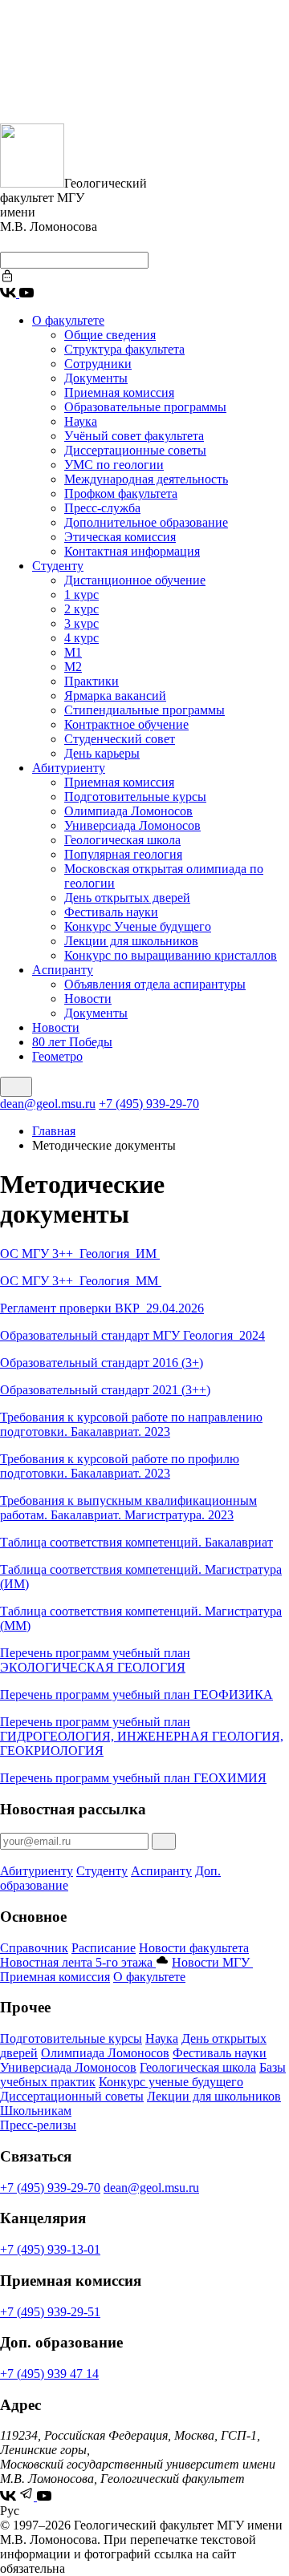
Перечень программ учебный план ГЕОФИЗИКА (136, 1694)
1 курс (81, 594)
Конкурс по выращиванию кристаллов (171, 955)
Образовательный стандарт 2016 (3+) (102, 1363)
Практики (92, 681)
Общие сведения (110, 335)
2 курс (81, 609)
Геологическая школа (122, 840)
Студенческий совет (120, 739)
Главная (54, 1131)
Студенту (58, 566)
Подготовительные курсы (135, 797)
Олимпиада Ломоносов (128, 811)
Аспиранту (63, 970)
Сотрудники (98, 364)
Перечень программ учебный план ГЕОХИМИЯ (133, 1778)
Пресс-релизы (38, 2125)
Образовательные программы (145, 407)
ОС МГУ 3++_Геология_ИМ (80, 1254)
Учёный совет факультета (134, 436)
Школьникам (36, 2111)
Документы (96, 378)
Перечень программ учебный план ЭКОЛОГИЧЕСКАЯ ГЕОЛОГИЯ (95, 1660)
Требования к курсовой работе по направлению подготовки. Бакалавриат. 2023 (131, 1424)
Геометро (57, 1056)
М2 (73, 667)
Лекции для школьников (131, 941)
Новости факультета (194, 1948)
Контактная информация (132, 551)
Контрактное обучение (126, 724)
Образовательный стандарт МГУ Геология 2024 (132, 1335)
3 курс (81, 623)
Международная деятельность (146, 479)
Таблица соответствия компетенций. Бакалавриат (136, 1542)
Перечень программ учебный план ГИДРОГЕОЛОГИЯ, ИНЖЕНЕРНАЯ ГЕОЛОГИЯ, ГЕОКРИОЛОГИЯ (142, 1736)
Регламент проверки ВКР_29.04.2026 (102, 1308)
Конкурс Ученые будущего (138, 926)
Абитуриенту (69, 768)
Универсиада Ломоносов (132, 825)
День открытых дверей (127, 898)
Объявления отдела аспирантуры (155, 984)
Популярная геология (123, 854)
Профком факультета (121, 493)
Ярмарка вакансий (115, 696)
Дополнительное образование (146, 522)
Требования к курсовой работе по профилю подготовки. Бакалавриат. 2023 (120, 1466)
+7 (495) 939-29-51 (50, 2312)
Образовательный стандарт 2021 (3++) (105, 1390)
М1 (73, 652)
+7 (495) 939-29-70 (149, 1104)
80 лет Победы (72, 1042)
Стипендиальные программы (144, 710)
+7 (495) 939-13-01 (50, 2249)
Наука (81, 421)
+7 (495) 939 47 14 (49, 2374)
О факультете (68, 320)
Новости (88, 999)
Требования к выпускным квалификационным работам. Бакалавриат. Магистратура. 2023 (128, 1508)
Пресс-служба (102, 508)
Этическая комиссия (120, 537)
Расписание (104, 1948)
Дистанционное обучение (135, 580)
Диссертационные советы (135, 450)
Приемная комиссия (119, 392)
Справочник (34, 1948)
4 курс (81, 638)
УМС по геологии (114, 465)
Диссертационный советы (72, 2096)
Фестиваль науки (111, 912)
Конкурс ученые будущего (171, 2082)
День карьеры (102, 753)
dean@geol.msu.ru (48, 1104)
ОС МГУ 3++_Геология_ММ (81, 1281)
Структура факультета (124, 349)
